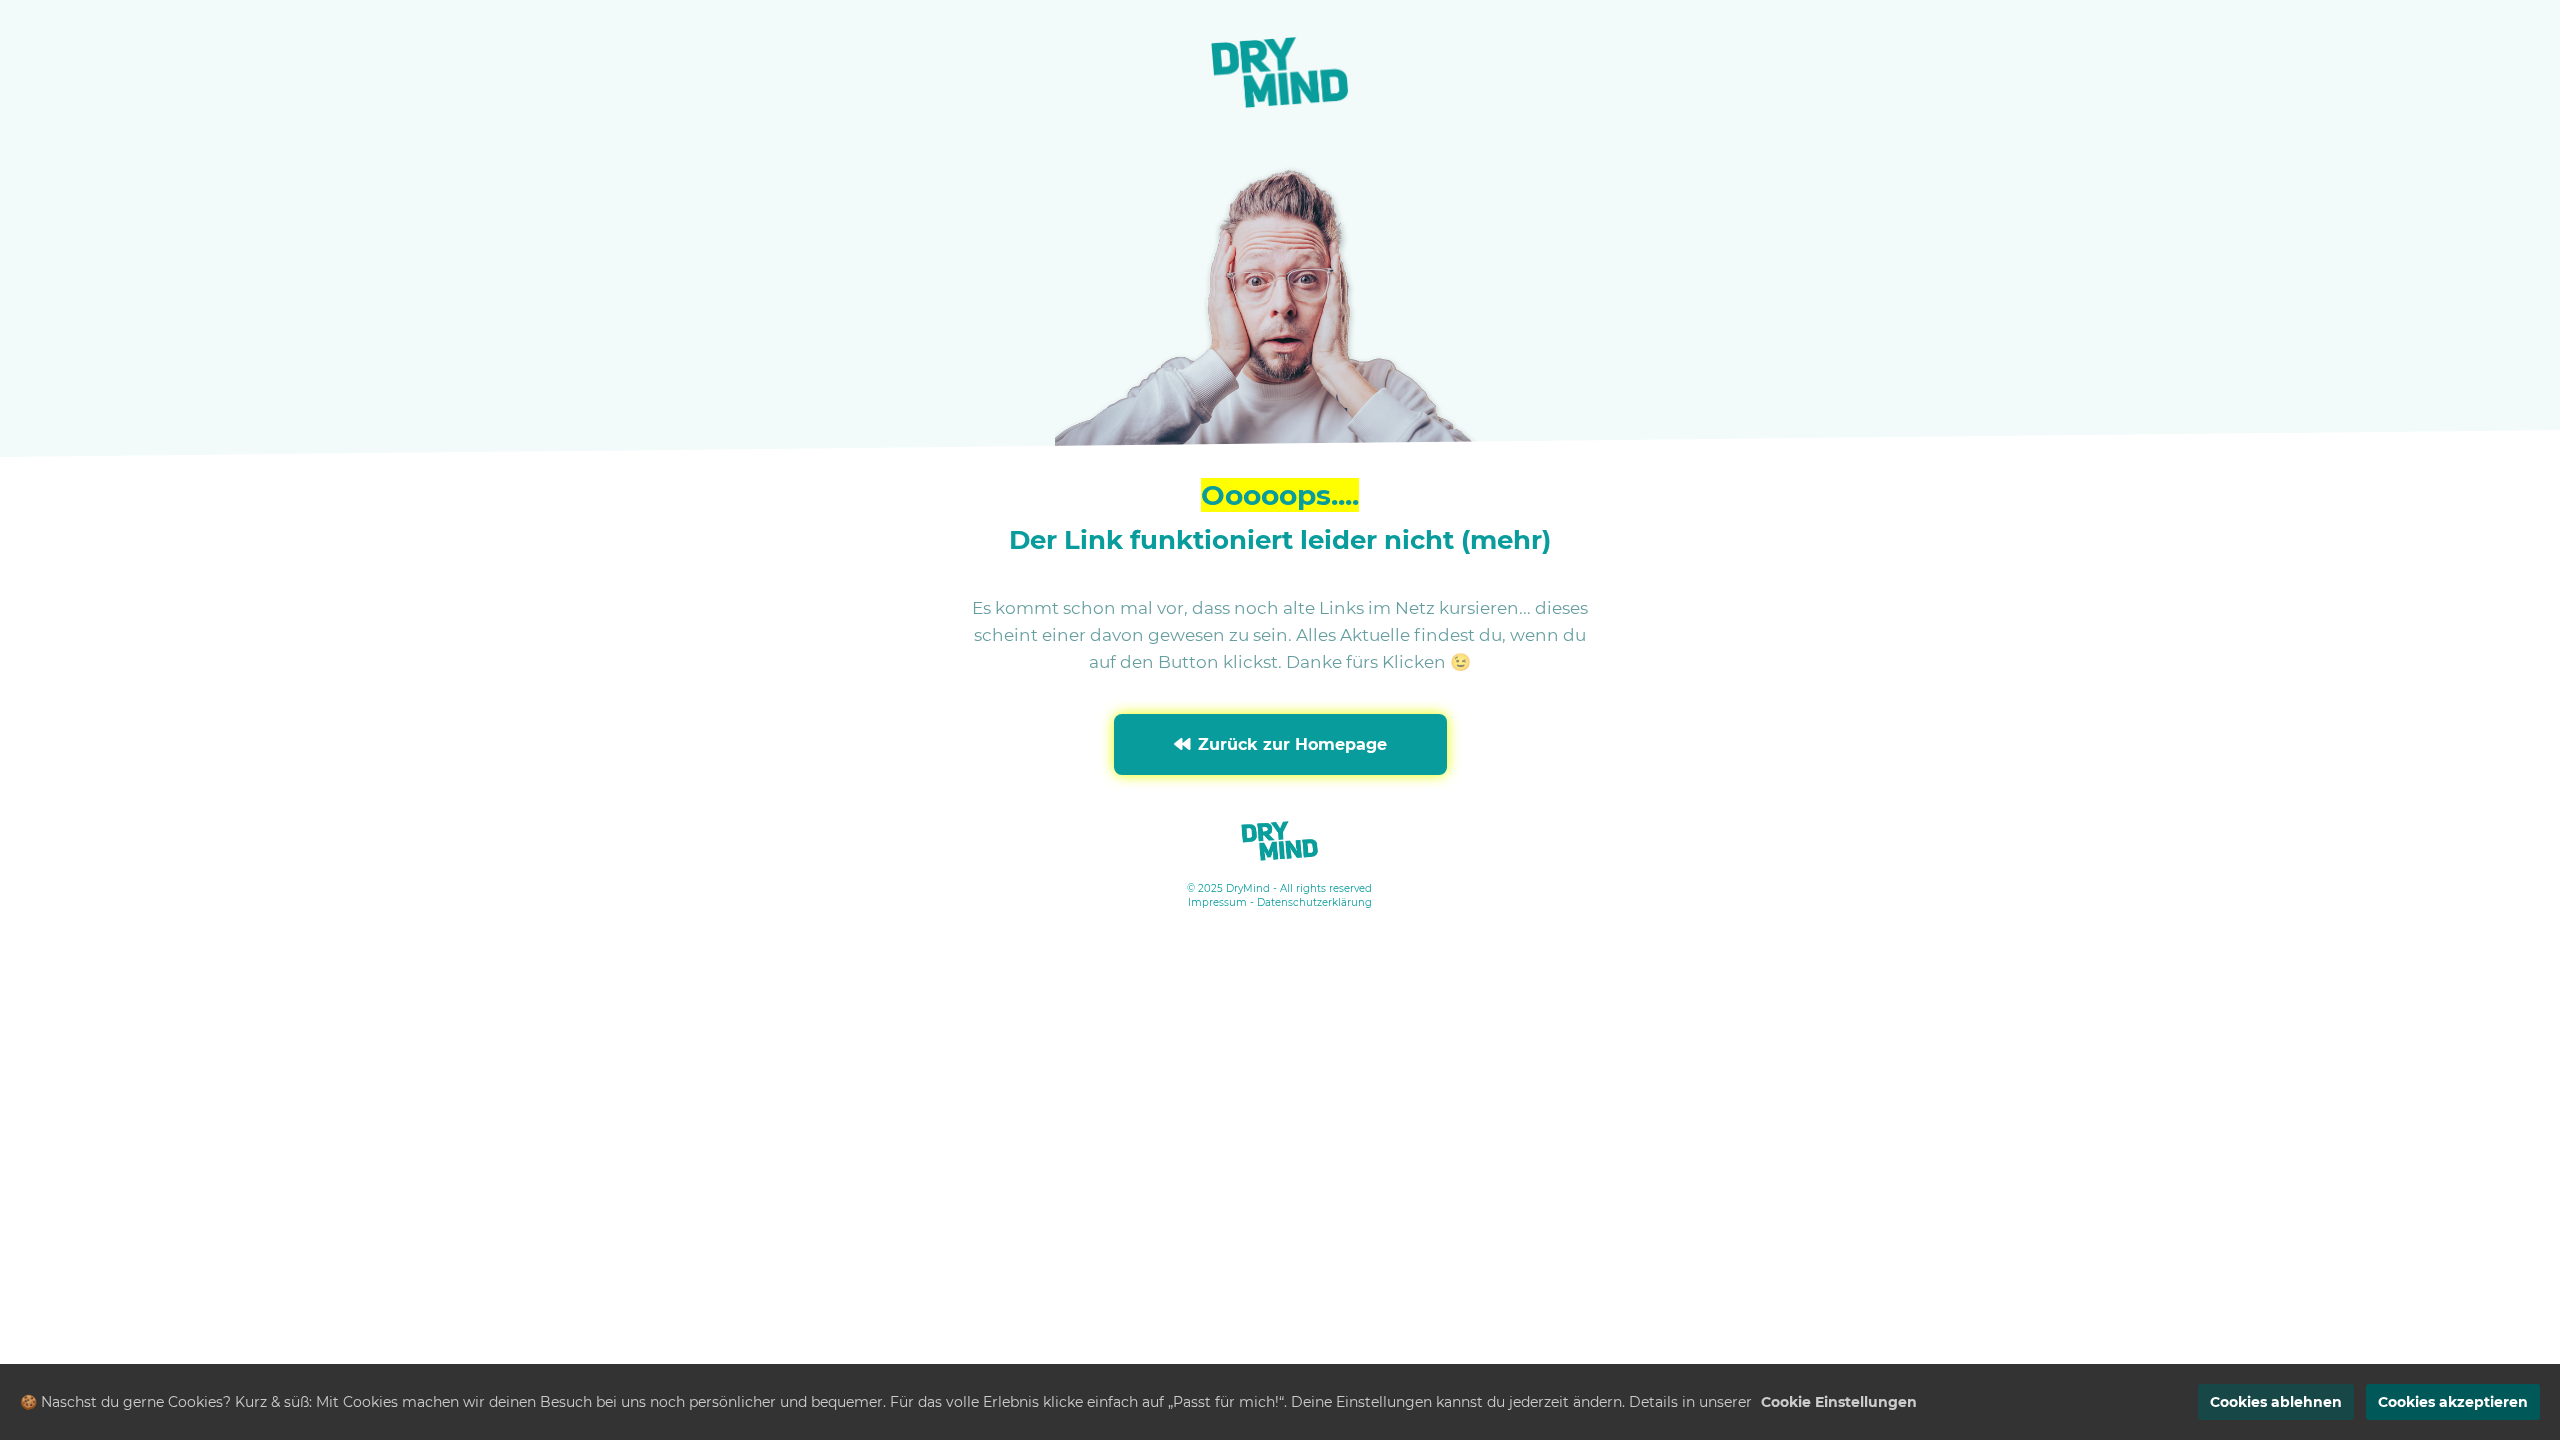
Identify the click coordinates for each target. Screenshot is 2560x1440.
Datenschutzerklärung (1314, 902)
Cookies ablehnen (2276, 1402)
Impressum (1217, 902)
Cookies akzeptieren (2453, 1402)
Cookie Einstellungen (1839, 1402)
